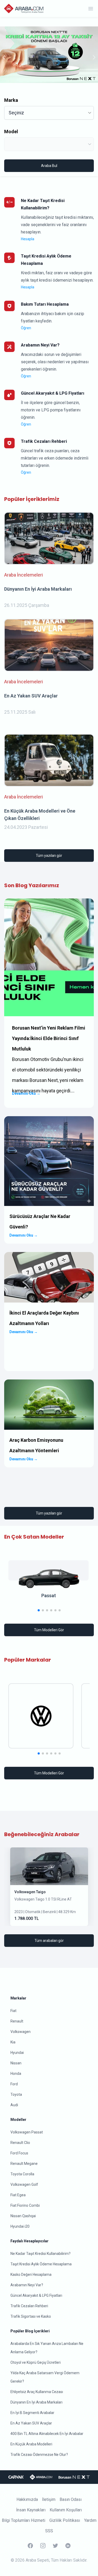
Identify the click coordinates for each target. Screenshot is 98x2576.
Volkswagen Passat (27, 2132)
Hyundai (17, 2053)
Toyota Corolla (22, 2174)
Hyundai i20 (20, 2226)
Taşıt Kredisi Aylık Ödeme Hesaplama (41, 2264)
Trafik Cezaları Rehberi (29, 2306)
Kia (13, 2042)
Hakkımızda (27, 2499)
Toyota (16, 2094)
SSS (49, 2531)
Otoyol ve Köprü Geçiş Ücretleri (36, 2362)
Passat (49, 1596)
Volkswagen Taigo (30, 1892)
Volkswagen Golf (24, 2184)
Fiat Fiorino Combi (25, 2205)
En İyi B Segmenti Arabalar (32, 2413)
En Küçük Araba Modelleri (31, 2444)
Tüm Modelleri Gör (49, 1630)
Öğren (26, 328)
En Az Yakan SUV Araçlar (31, 2423)
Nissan (16, 2063)
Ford (14, 2084)
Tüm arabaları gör (49, 1941)
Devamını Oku (26, 1093)
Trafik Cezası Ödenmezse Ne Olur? (39, 2455)
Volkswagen (21, 2032)
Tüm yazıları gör (49, 856)
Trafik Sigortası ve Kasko (31, 2316)
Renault (17, 2021)
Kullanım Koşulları (66, 2510)
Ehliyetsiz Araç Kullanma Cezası (37, 2392)
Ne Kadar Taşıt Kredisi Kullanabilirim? (41, 2254)
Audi (14, 2105)
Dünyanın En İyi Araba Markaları (36, 2402)
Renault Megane (24, 2164)
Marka (11, 100)
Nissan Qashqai (23, 2216)
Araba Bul (49, 166)
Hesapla (28, 239)
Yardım (90, 2520)
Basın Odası (71, 2499)
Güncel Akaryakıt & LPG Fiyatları (36, 2295)
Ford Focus (19, 2153)
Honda (16, 2074)
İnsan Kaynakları (31, 2510)
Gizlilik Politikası (65, 2520)
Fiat (13, 2011)
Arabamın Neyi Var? (27, 2285)
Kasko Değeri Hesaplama (31, 2275)
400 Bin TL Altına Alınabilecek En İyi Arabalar (47, 2434)
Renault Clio (20, 2143)
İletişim (49, 2499)
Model (11, 132)
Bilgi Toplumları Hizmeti (24, 2520)
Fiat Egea (18, 2195)
